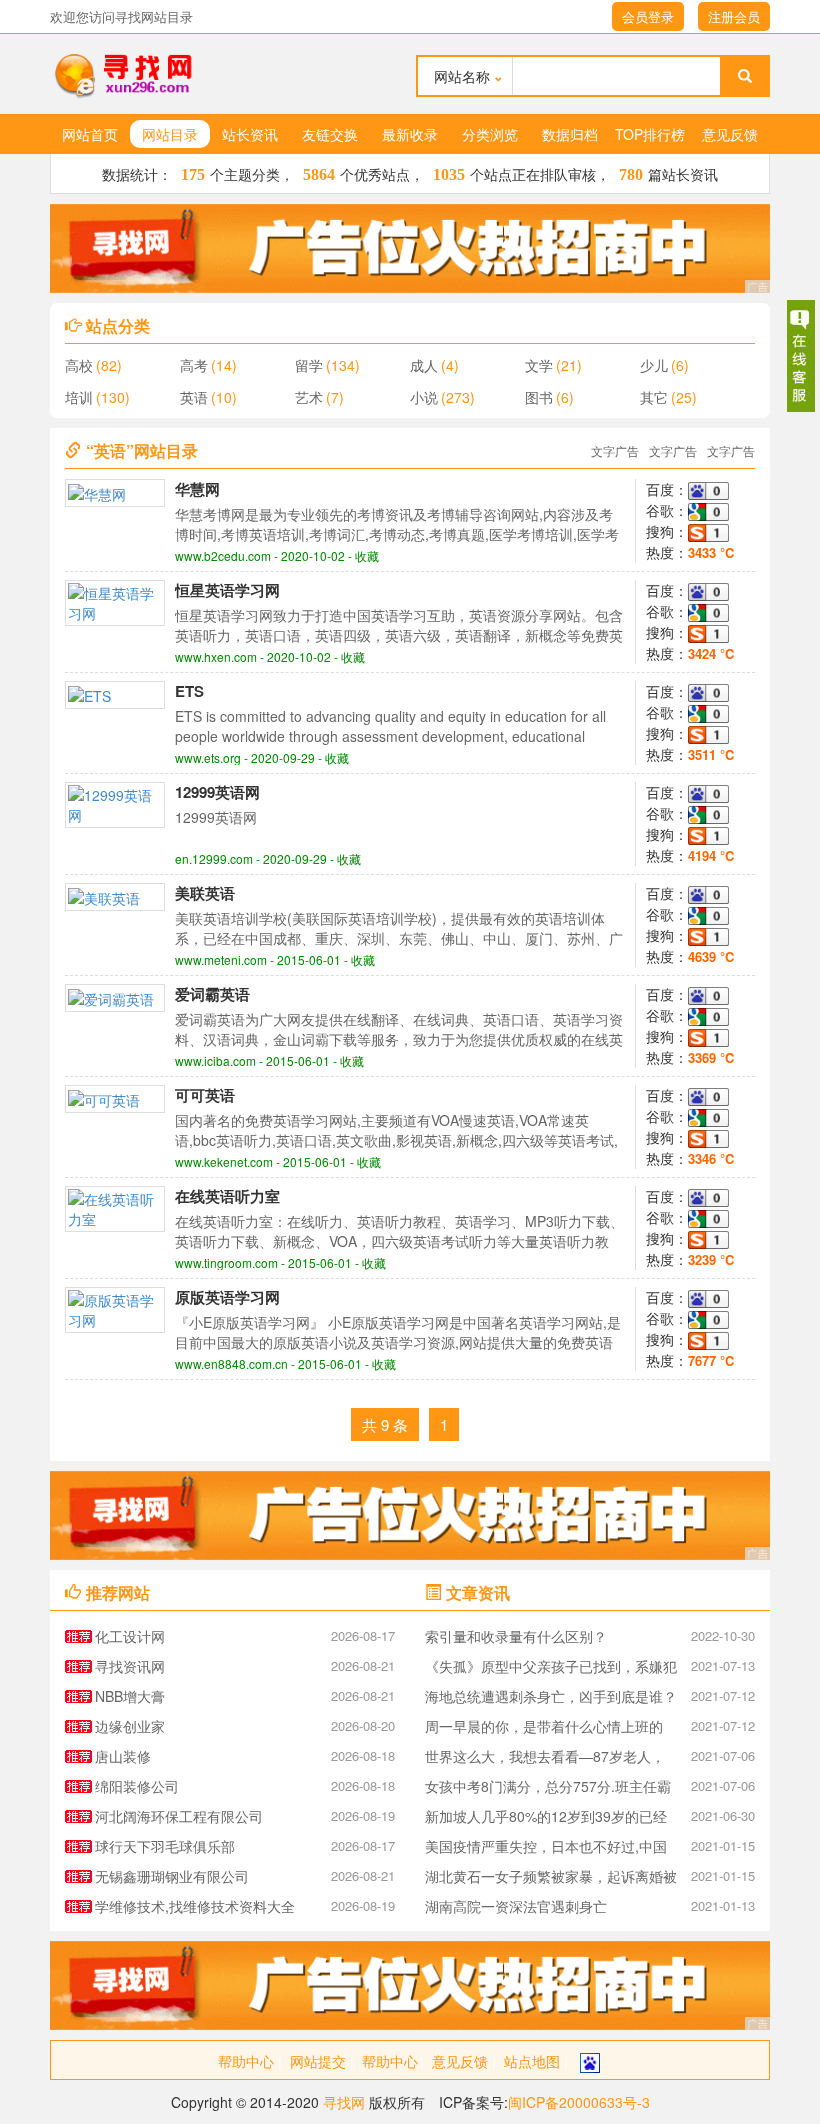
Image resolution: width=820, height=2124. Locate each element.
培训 (79, 397)
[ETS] (89, 694)
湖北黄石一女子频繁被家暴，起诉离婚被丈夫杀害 (551, 1878)
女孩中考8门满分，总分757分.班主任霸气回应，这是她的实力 (548, 1788)
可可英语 (205, 1095)
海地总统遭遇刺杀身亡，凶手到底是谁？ (551, 1696)
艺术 (309, 397)
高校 (79, 365)
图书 (539, 397)
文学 (539, 365)
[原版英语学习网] (115, 1308)
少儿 (654, 365)
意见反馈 (730, 134)
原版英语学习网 (227, 1297)
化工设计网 (130, 1636)
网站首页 (90, 134)
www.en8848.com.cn (231, 1363)
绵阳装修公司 (137, 1786)
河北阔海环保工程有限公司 (179, 1816)
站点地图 (532, 2061)
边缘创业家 (130, 1726)
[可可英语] (104, 1098)
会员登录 (648, 16)
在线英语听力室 (227, 1196)
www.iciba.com (215, 1060)
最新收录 (410, 134)
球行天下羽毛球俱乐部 (165, 1846)
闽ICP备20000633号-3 (579, 2102)
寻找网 (344, 2102)
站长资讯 (250, 134)
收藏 (367, 555)
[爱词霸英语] (111, 997)
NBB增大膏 (130, 1696)
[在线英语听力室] (115, 1207)
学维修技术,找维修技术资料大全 (195, 1906)
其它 (654, 397)
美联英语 (205, 893)
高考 (194, 365)
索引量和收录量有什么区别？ (516, 1636)
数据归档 (570, 134)
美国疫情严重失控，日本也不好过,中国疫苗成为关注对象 (546, 1848)
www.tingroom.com (226, 1262)
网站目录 (170, 134)
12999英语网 (217, 792)
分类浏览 (490, 134)
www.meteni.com (221, 959)
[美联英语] (104, 896)
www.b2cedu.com (223, 555)
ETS (189, 691)
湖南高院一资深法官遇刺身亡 (516, 1906)
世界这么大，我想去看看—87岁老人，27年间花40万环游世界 (545, 1758)
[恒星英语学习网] (115, 601)
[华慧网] (97, 492)
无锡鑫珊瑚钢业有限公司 (172, 1876)
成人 (424, 365)
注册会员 (734, 16)
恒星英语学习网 (227, 590)
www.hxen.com (216, 656)
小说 (424, 397)
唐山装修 (123, 1756)
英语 (194, 397)
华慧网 (197, 489)
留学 (309, 365)
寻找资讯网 (130, 1666)
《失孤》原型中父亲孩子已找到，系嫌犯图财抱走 (551, 1668)
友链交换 (330, 134)
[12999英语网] (115, 803)
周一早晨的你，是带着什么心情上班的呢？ (544, 1728)
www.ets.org (208, 757)
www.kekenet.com (224, 1161)
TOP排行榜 (650, 134)
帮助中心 (246, 2061)
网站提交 (318, 2061)
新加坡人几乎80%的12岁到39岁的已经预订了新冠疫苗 (546, 1818)
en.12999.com (214, 858)
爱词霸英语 (212, 994)
